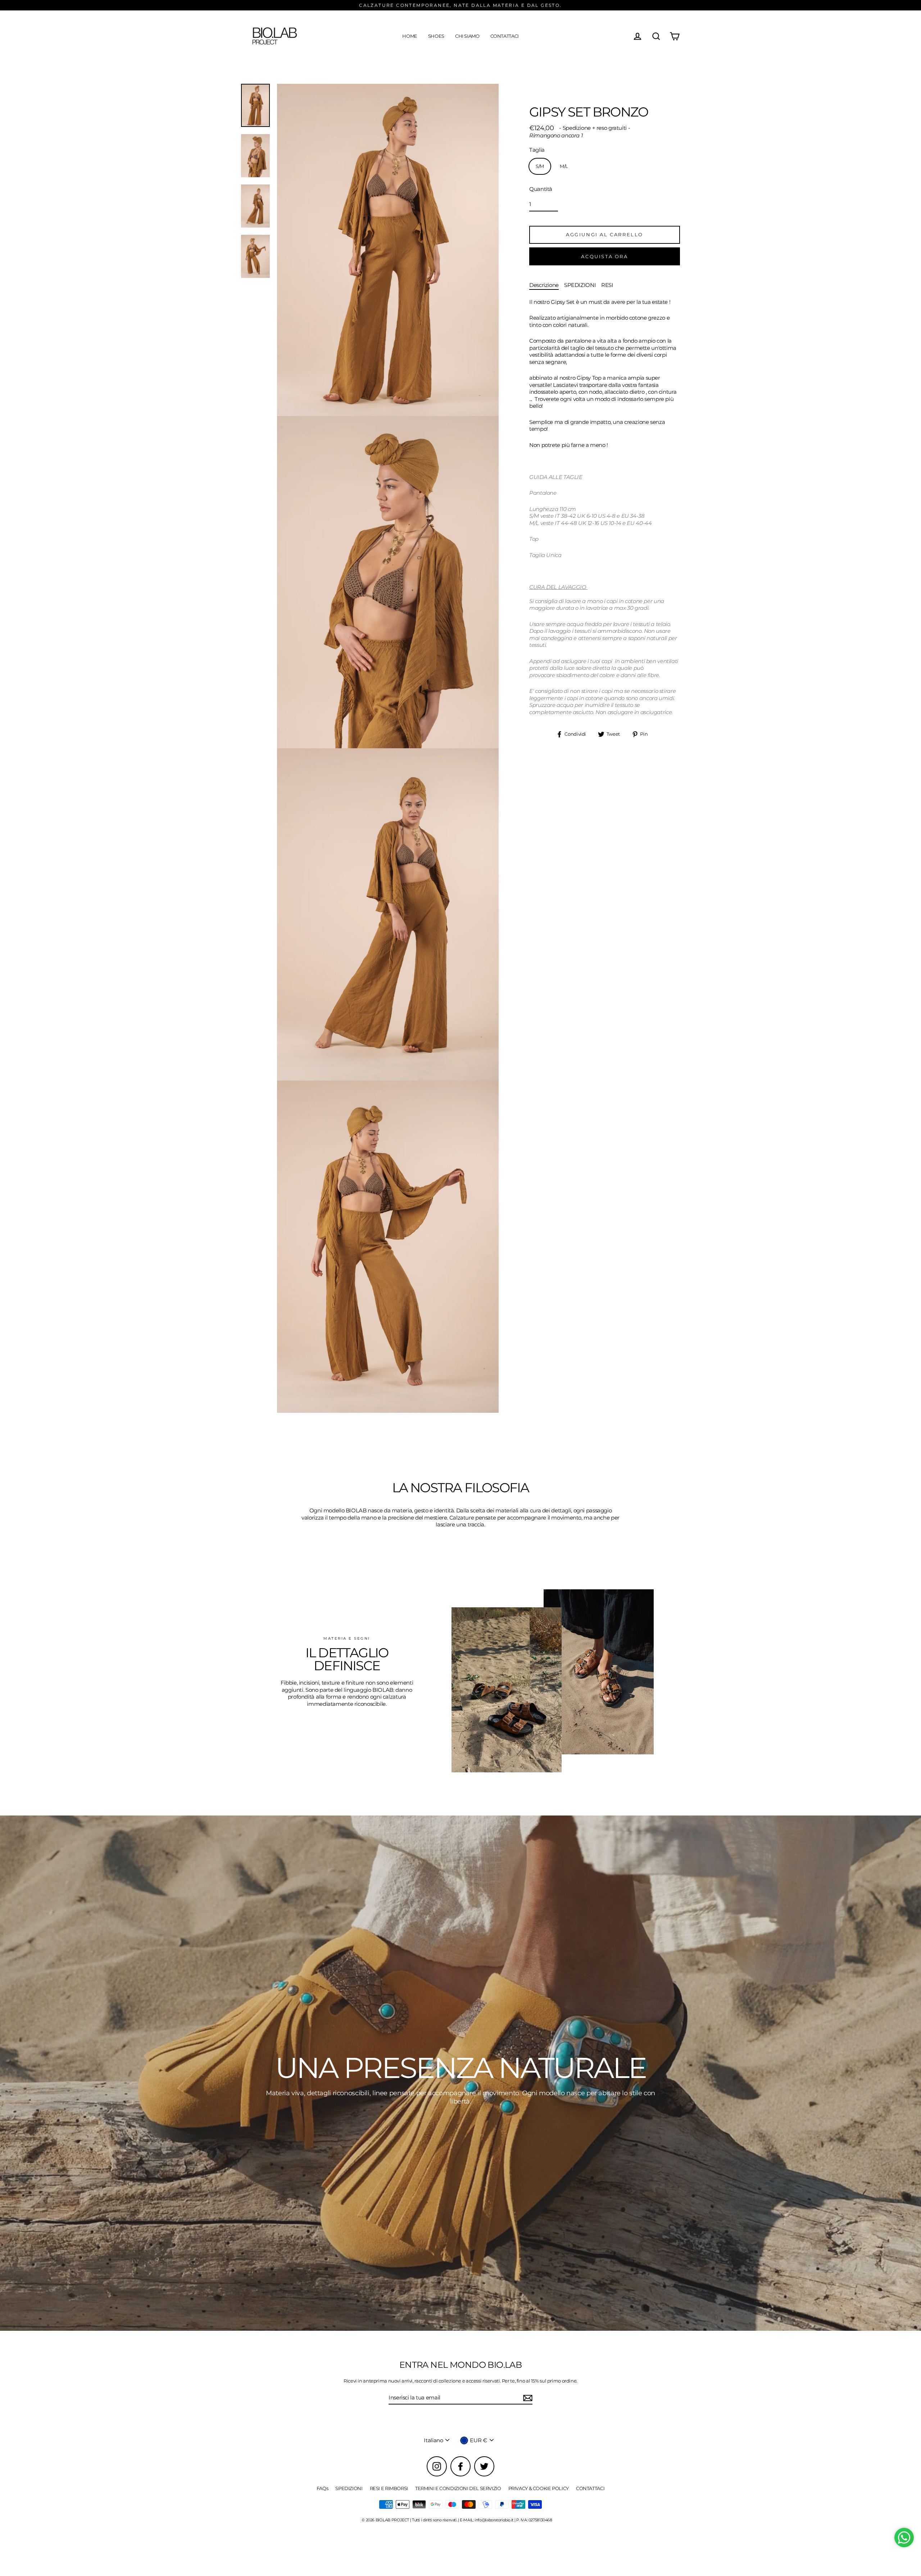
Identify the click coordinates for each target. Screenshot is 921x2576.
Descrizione (544, 285)
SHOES (436, 36)
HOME (410, 36)
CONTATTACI (505, 36)
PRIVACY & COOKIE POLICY (539, 2488)
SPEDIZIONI (580, 285)
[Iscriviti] (527, 2398)
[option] (460, 2073)
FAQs (323, 2488)
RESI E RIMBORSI (389, 2488)
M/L (564, 166)
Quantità (541, 189)
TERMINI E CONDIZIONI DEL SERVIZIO (458, 2488)
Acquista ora (604, 256)
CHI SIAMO (467, 36)
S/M (540, 166)
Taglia (537, 150)
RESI (607, 285)
